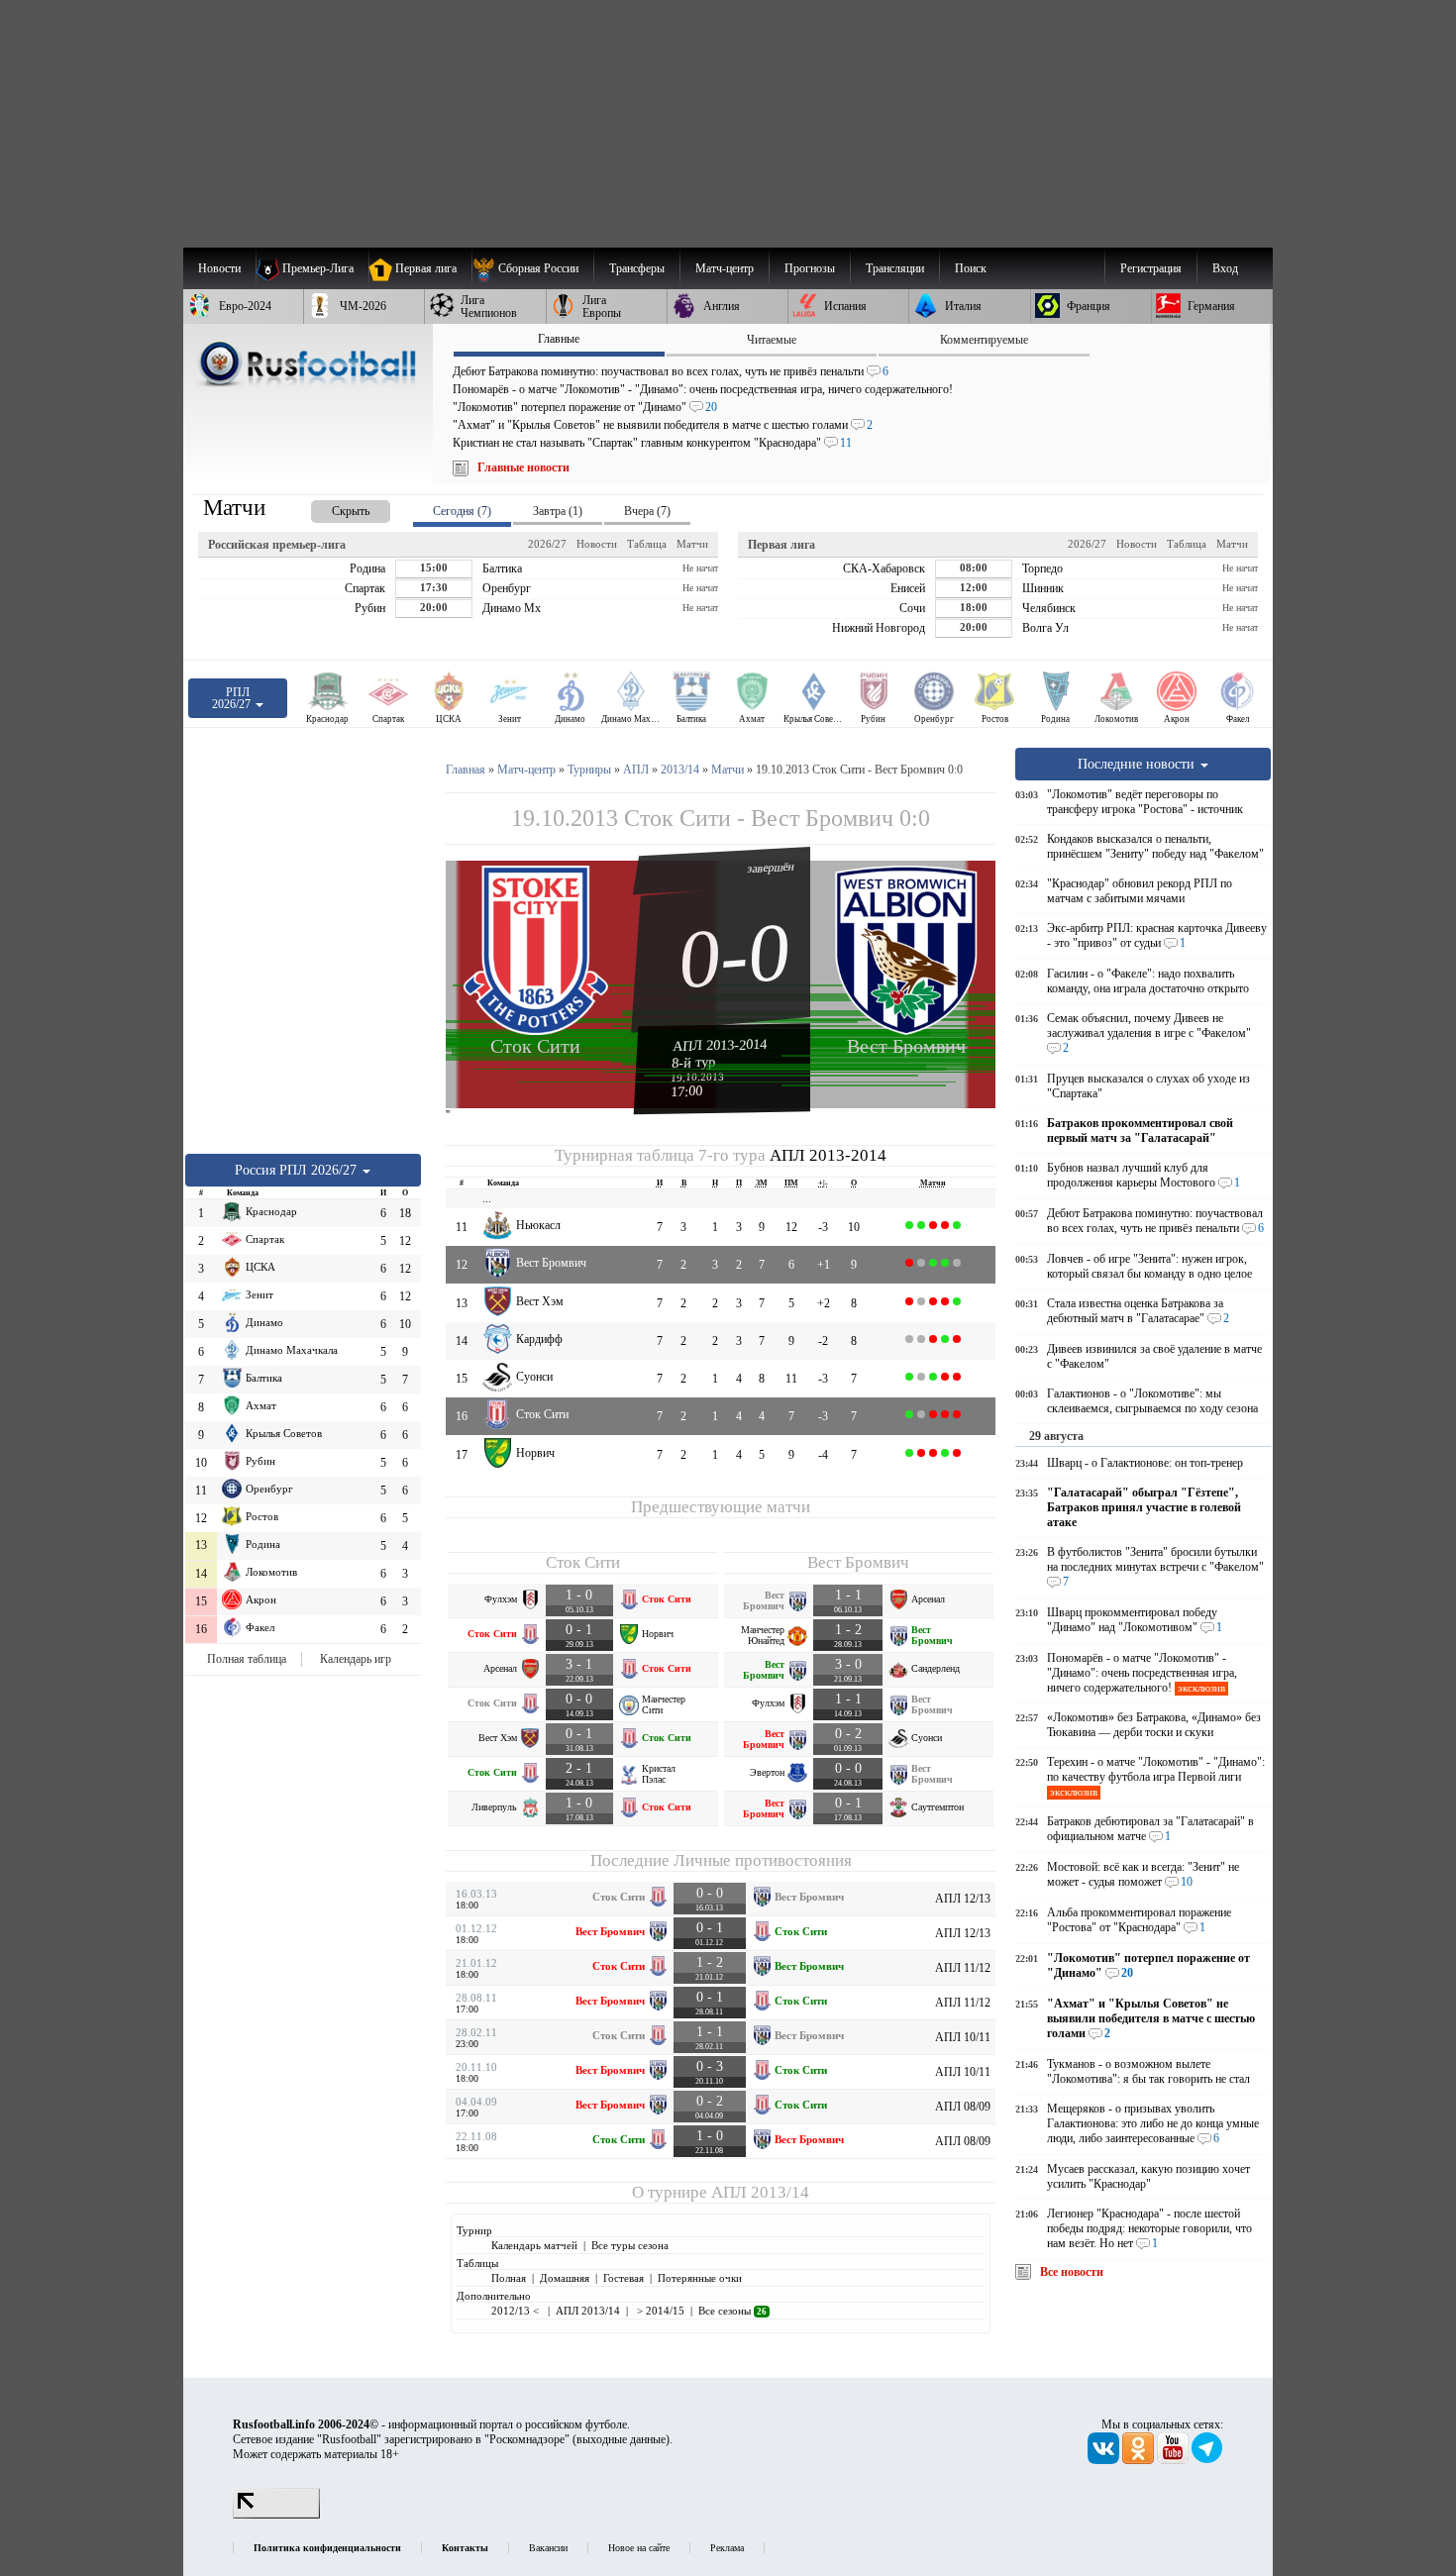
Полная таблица (247, 1659)
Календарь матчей (534, 2245)
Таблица (647, 544)
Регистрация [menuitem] (1151, 268)
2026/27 (547, 544)
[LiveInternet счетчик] (276, 2515)
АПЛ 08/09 (963, 2107)
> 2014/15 (659, 2311)
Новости (597, 544)
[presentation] (331, 508)
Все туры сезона (630, 2245)
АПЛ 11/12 (963, 1968)
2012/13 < (517, 2311)
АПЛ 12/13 (963, 1899)
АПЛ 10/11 (963, 2037)
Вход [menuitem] (1225, 268)
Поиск (971, 268)
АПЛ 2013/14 (760, 2192)
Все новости (1072, 2272)
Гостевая (624, 2278)
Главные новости (523, 467)
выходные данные (621, 2439)
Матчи (692, 544)
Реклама (727, 2548)
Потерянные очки (700, 2278)
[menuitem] (532, 268)
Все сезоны (732, 2311)
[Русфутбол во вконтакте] (1105, 2460)
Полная (509, 2278)
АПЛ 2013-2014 (720, 1045)
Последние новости (1138, 764)
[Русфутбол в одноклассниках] (1140, 2460)
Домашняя (565, 2278)
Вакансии (548, 2548)
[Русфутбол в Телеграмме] (1207, 2460)
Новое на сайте (639, 2548)
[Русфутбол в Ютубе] (1174, 2460)
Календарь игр (356, 1659)
